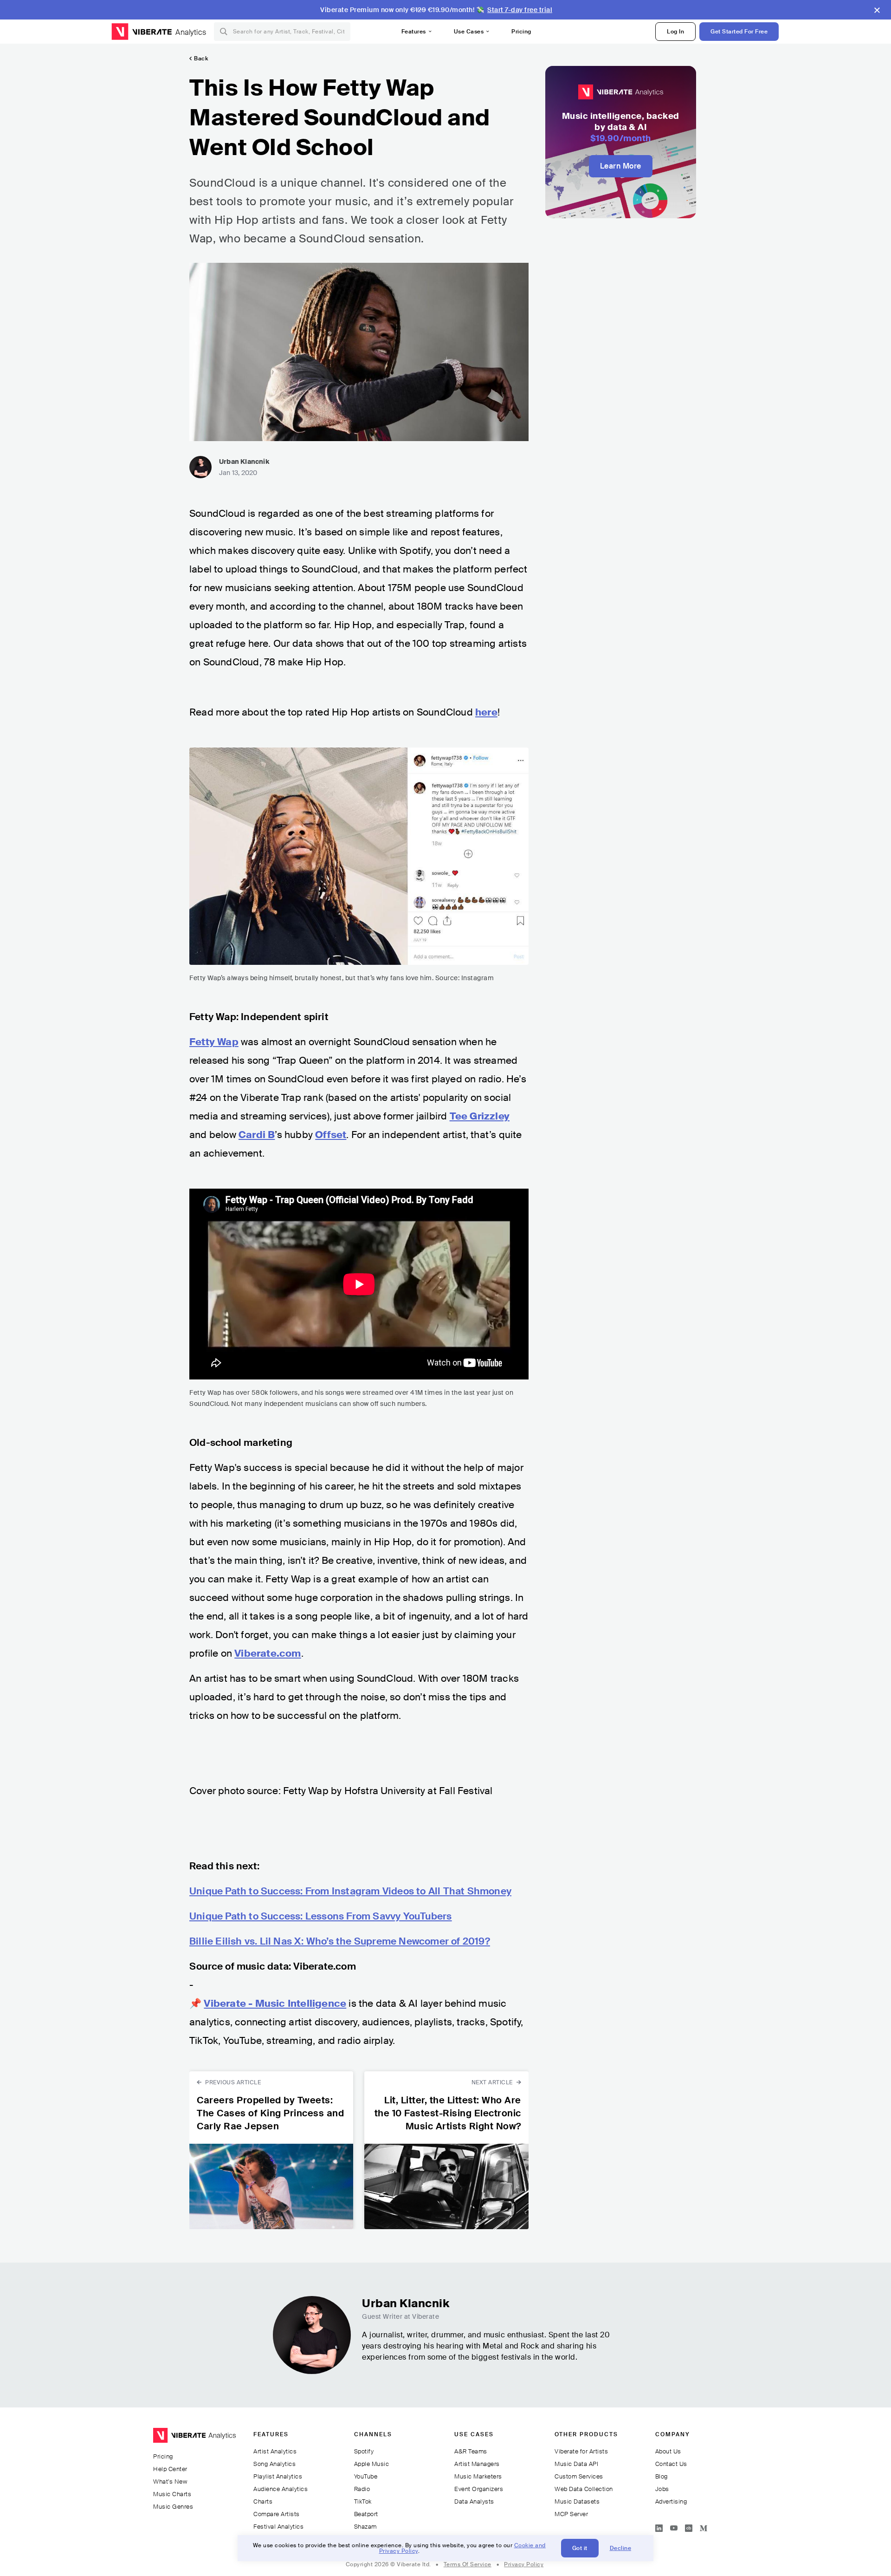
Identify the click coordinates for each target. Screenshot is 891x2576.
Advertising (671, 2501)
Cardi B (257, 1135)
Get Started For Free (739, 32)
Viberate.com (268, 1653)
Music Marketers (478, 2476)
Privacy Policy (524, 2564)
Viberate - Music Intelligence (275, 2004)
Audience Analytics (281, 2489)
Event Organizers (479, 2489)
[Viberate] (142, 32)
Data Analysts (474, 2501)
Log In (675, 32)
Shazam (365, 2527)
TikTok (363, 2501)
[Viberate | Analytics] (194, 2439)
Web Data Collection (584, 2489)
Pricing (521, 32)
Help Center (170, 2469)
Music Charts (172, 2494)
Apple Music (372, 2464)
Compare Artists (277, 2514)
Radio (362, 2489)
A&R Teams (471, 2451)
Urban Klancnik (244, 462)
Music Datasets (577, 2501)
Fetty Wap (214, 1042)
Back (201, 59)
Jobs (662, 2489)
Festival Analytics (278, 2527)
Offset (331, 1135)
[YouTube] (674, 2526)
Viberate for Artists (581, 2451)
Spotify (364, 2451)
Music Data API (576, 2464)
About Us (668, 2451)
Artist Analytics (275, 2451)
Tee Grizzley (480, 1116)
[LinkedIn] (659, 2526)
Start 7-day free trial (520, 10)
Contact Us (671, 2464)
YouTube (366, 2476)
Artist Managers (477, 2464)
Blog (662, 2476)
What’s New (170, 2482)
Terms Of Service (468, 2564)
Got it (580, 2548)
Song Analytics (274, 2464)
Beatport (366, 2514)
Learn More (621, 166)
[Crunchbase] (689, 2526)
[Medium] (704, 2526)
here (486, 712)
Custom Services (579, 2476)
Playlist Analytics (278, 2476)
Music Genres (173, 2507)
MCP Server (571, 2514)
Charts (263, 2501)
